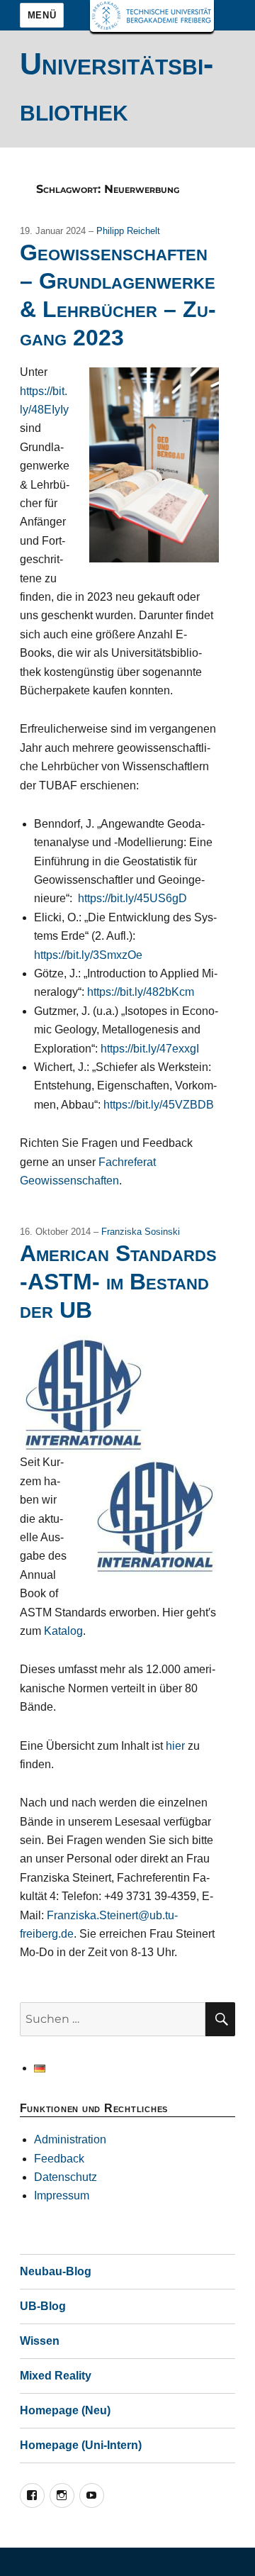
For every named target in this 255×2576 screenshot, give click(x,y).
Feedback (59, 2159)
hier (175, 1746)
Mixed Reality (56, 2376)
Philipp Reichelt (128, 231)
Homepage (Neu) (65, 2410)
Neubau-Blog (56, 2271)
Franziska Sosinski (141, 1232)
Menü (42, 15)
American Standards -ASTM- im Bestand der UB (118, 1282)
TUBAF (152, 16)
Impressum (62, 2195)
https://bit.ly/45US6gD (132, 898)
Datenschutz (66, 2177)
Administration (70, 2139)
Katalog (63, 1631)
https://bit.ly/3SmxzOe (88, 955)
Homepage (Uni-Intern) (81, 2445)
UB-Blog (43, 2306)
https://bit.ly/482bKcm (141, 992)
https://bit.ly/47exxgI (150, 1049)
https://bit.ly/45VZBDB (159, 1105)
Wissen (40, 2341)
